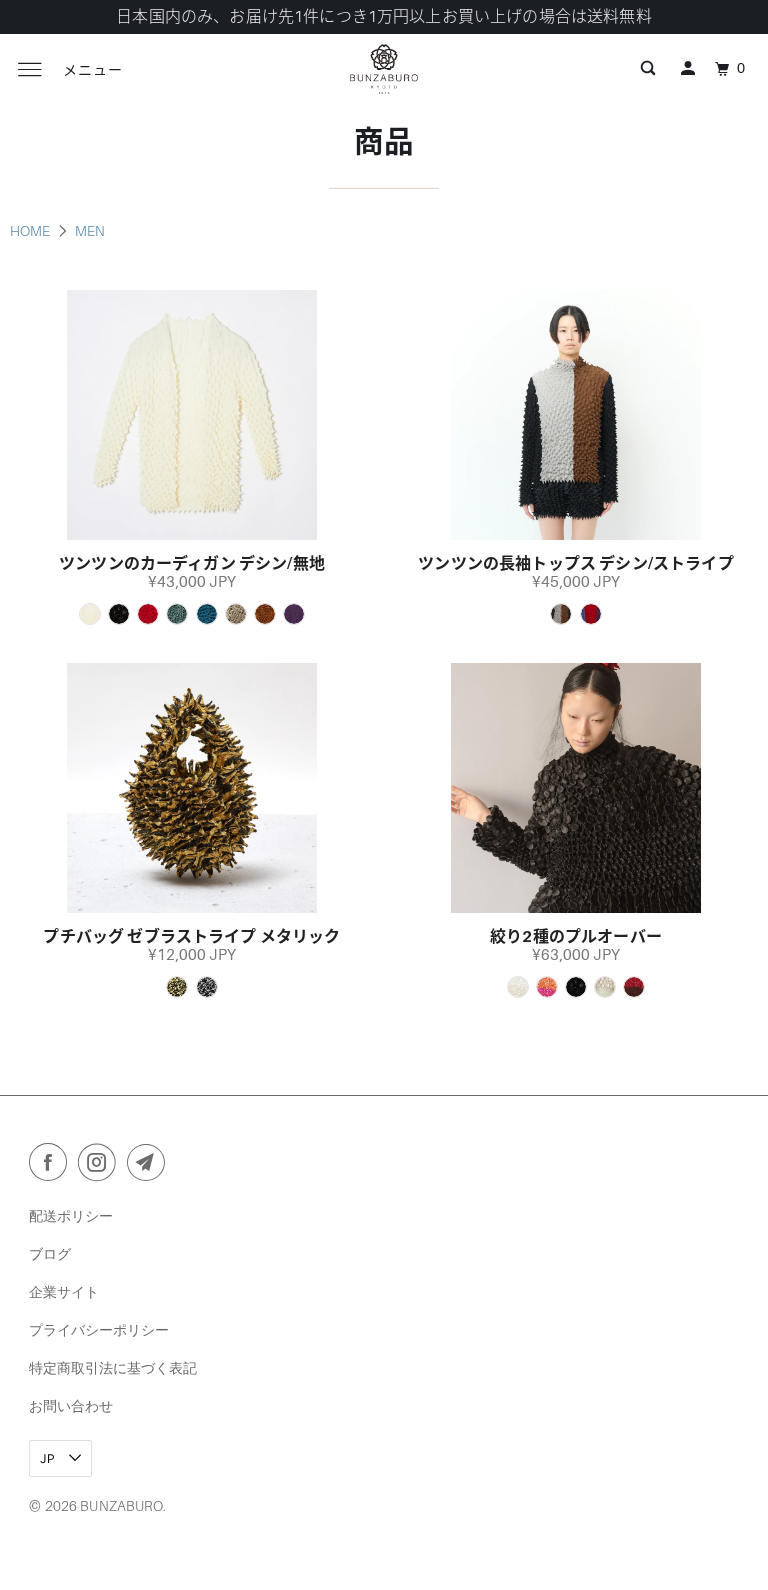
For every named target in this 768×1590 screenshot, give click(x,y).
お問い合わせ (71, 1405)
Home (32, 231)
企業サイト (64, 1291)
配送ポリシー (71, 1215)
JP (49, 1458)
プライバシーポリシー (99, 1329)
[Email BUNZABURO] (150, 1166)
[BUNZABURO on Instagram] (101, 1166)
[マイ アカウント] (688, 69)
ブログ (50, 1253)
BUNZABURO (121, 1506)
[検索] (648, 69)
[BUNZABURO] (384, 69)
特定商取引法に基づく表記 (113, 1367)
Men (90, 231)
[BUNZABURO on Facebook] (52, 1166)
